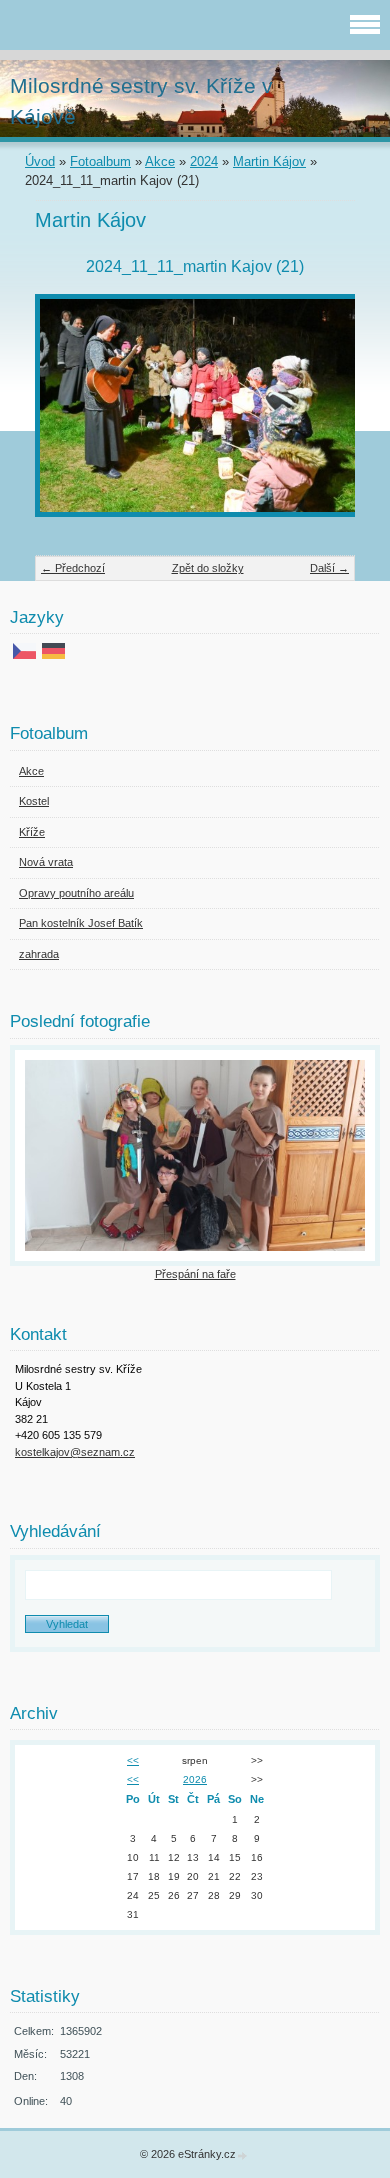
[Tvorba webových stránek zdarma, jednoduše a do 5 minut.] (243, 2155)
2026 (195, 1779)
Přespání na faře (195, 1274)
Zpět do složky (208, 568)
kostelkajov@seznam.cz (75, 1452)
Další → (329, 568)
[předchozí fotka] (67, 415)
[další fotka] (322, 415)
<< (133, 1760)
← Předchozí (73, 568)
